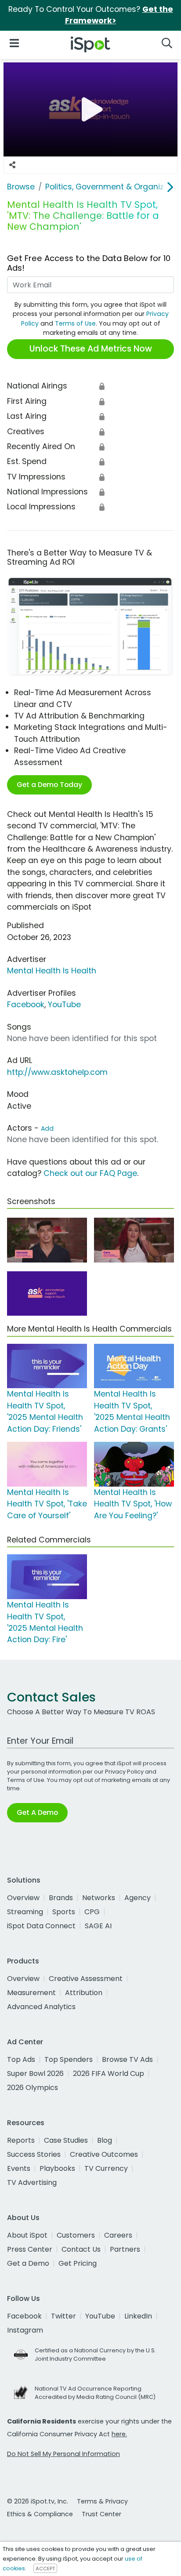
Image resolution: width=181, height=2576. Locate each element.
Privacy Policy (124, 1772)
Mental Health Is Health (52, 971)
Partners (125, 2249)
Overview (23, 1898)
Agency (138, 1898)
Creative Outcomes (104, 2154)
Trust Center (101, 2514)
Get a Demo (28, 2263)
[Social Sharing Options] (12, 165)
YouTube (64, 1005)
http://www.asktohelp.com (57, 1072)
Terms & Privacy (102, 2501)
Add (47, 1128)
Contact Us (81, 2249)
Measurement (31, 1993)
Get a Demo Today (49, 785)
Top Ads (21, 2059)
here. (119, 2434)
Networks (99, 1898)
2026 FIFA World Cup (109, 2073)
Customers (76, 2235)
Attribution (84, 1993)
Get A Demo (37, 1812)
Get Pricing (78, 2263)
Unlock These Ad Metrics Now (91, 349)
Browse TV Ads (127, 2059)
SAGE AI (98, 1926)
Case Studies (66, 2140)
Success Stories (34, 2154)
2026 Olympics (33, 2088)
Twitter (63, 2316)
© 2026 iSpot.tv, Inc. (38, 2501)
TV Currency (106, 2168)
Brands (61, 1898)
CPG (92, 1912)
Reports (21, 2140)
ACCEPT (45, 2569)
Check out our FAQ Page (90, 1173)
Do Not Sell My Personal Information (63, 2454)
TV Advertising (32, 2182)
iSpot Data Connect (41, 1926)
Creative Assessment (86, 1979)
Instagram (25, 2330)
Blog (105, 2140)
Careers (118, 2235)
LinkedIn (138, 2316)
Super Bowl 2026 (35, 2073)
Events (19, 2168)
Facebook (26, 1005)
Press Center (30, 2249)
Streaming (25, 1912)
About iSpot (27, 2235)
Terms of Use (75, 323)
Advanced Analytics (41, 2007)
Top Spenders (69, 2059)
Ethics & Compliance (40, 2514)
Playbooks (57, 2168)
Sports (64, 1912)
